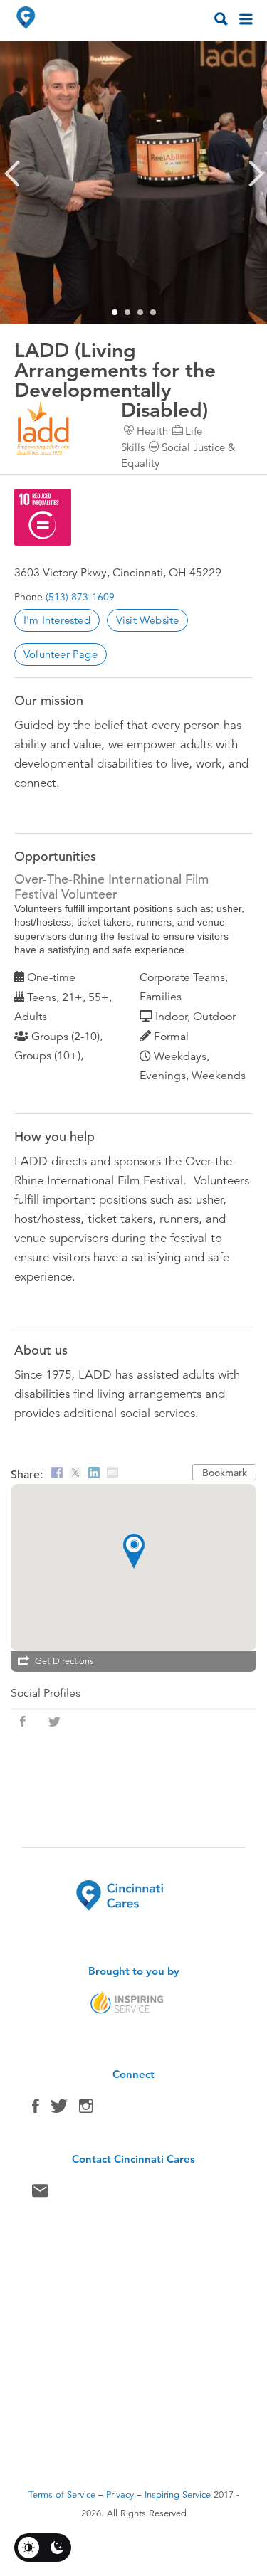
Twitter (59, 2109)
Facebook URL (23, 1722)
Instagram (86, 2109)
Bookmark (225, 1473)
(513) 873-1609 (80, 597)
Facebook (36, 2109)
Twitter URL (54, 1722)
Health (152, 431)
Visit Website (148, 620)
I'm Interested (57, 620)
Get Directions (64, 1661)
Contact (40, 2194)
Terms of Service (62, 2495)
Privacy (120, 2495)
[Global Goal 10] (43, 517)
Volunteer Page (61, 654)
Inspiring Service (178, 2495)
